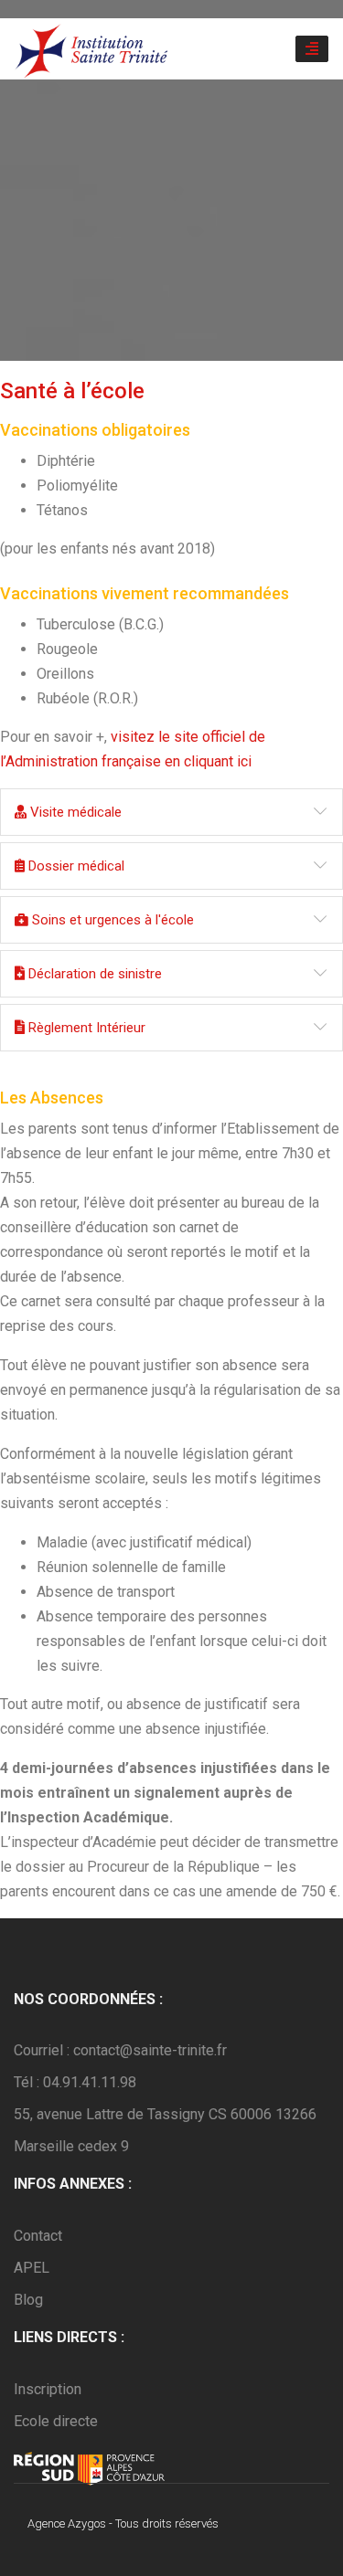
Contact (38, 2236)
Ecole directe (56, 2421)
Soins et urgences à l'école (111, 920)
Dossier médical (75, 866)
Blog (28, 2300)
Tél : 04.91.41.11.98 (75, 2082)
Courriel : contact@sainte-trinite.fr (120, 2050)
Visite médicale (74, 812)
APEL (32, 2268)
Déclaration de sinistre (93, 974)
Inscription (48, 2389)
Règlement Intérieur (85, 1028)
